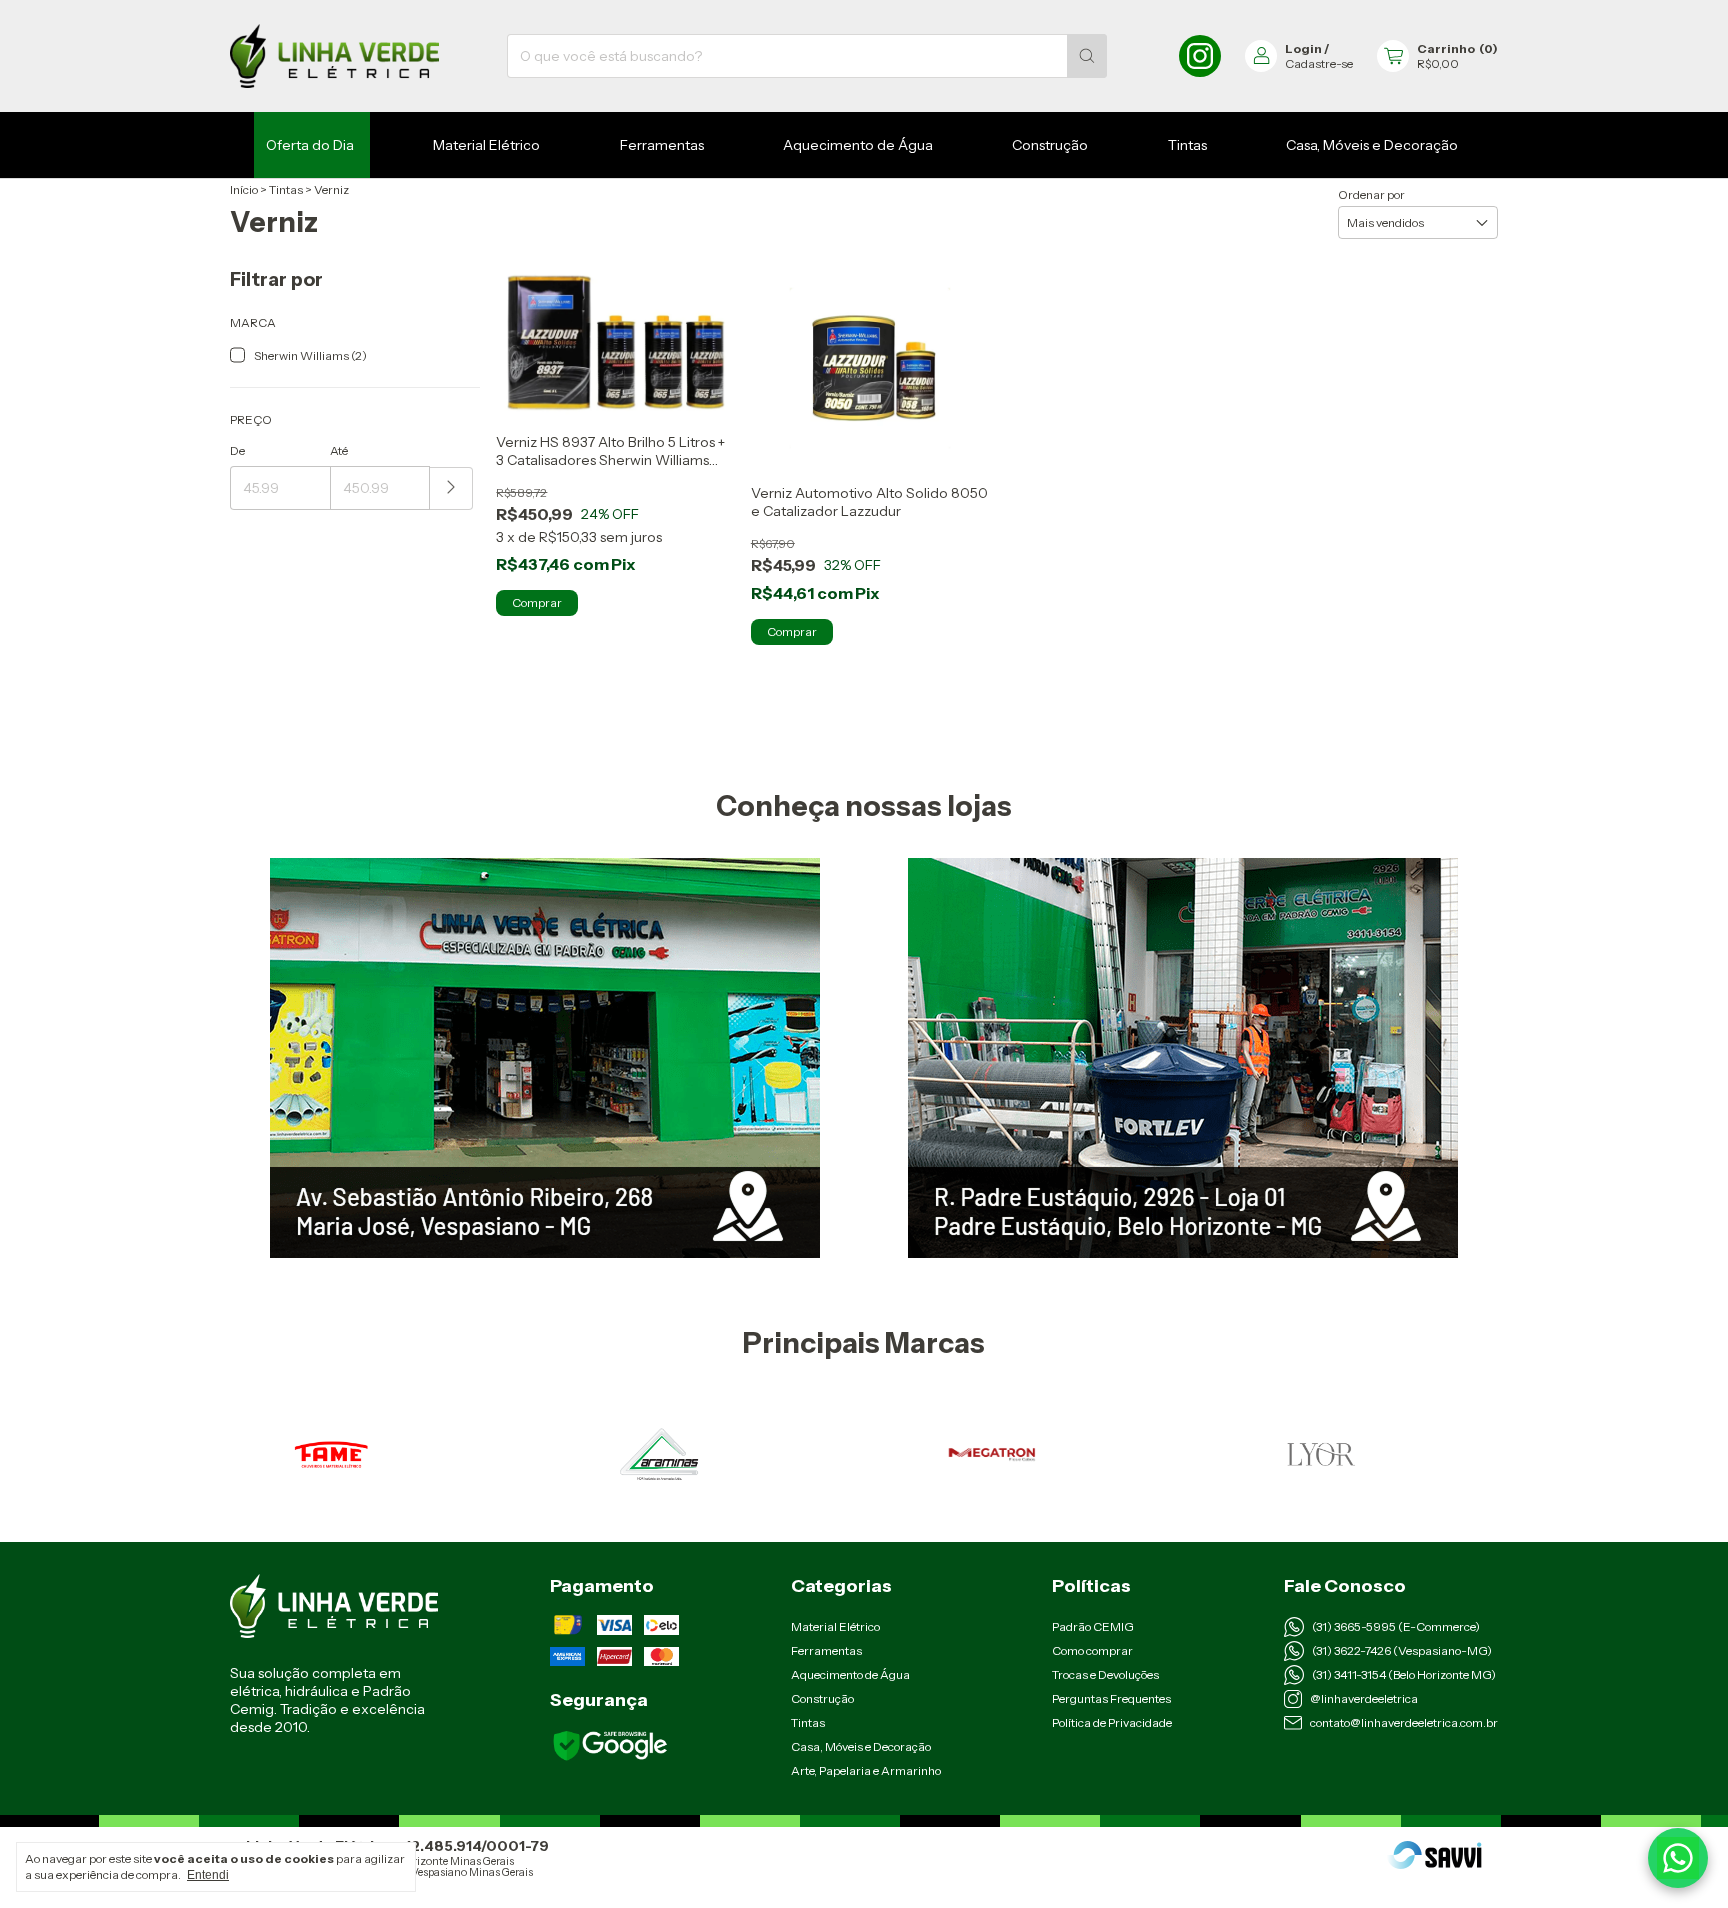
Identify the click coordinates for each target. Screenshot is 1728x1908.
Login (1303, 48)
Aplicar (451, 488)
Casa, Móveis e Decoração (1372, 145)
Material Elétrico (486, 145)
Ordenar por (1371, 194)
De (237, 450)
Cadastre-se (1319, 63)
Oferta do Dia (310, 145)
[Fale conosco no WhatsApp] (1678, 1858)
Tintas (1187, 145)
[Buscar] (1087, 56)
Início (244, 189)
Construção (1050, 145)
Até (339, 450)
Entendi (208, 1875)
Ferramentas (662, 145)
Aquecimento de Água (858, 145)
